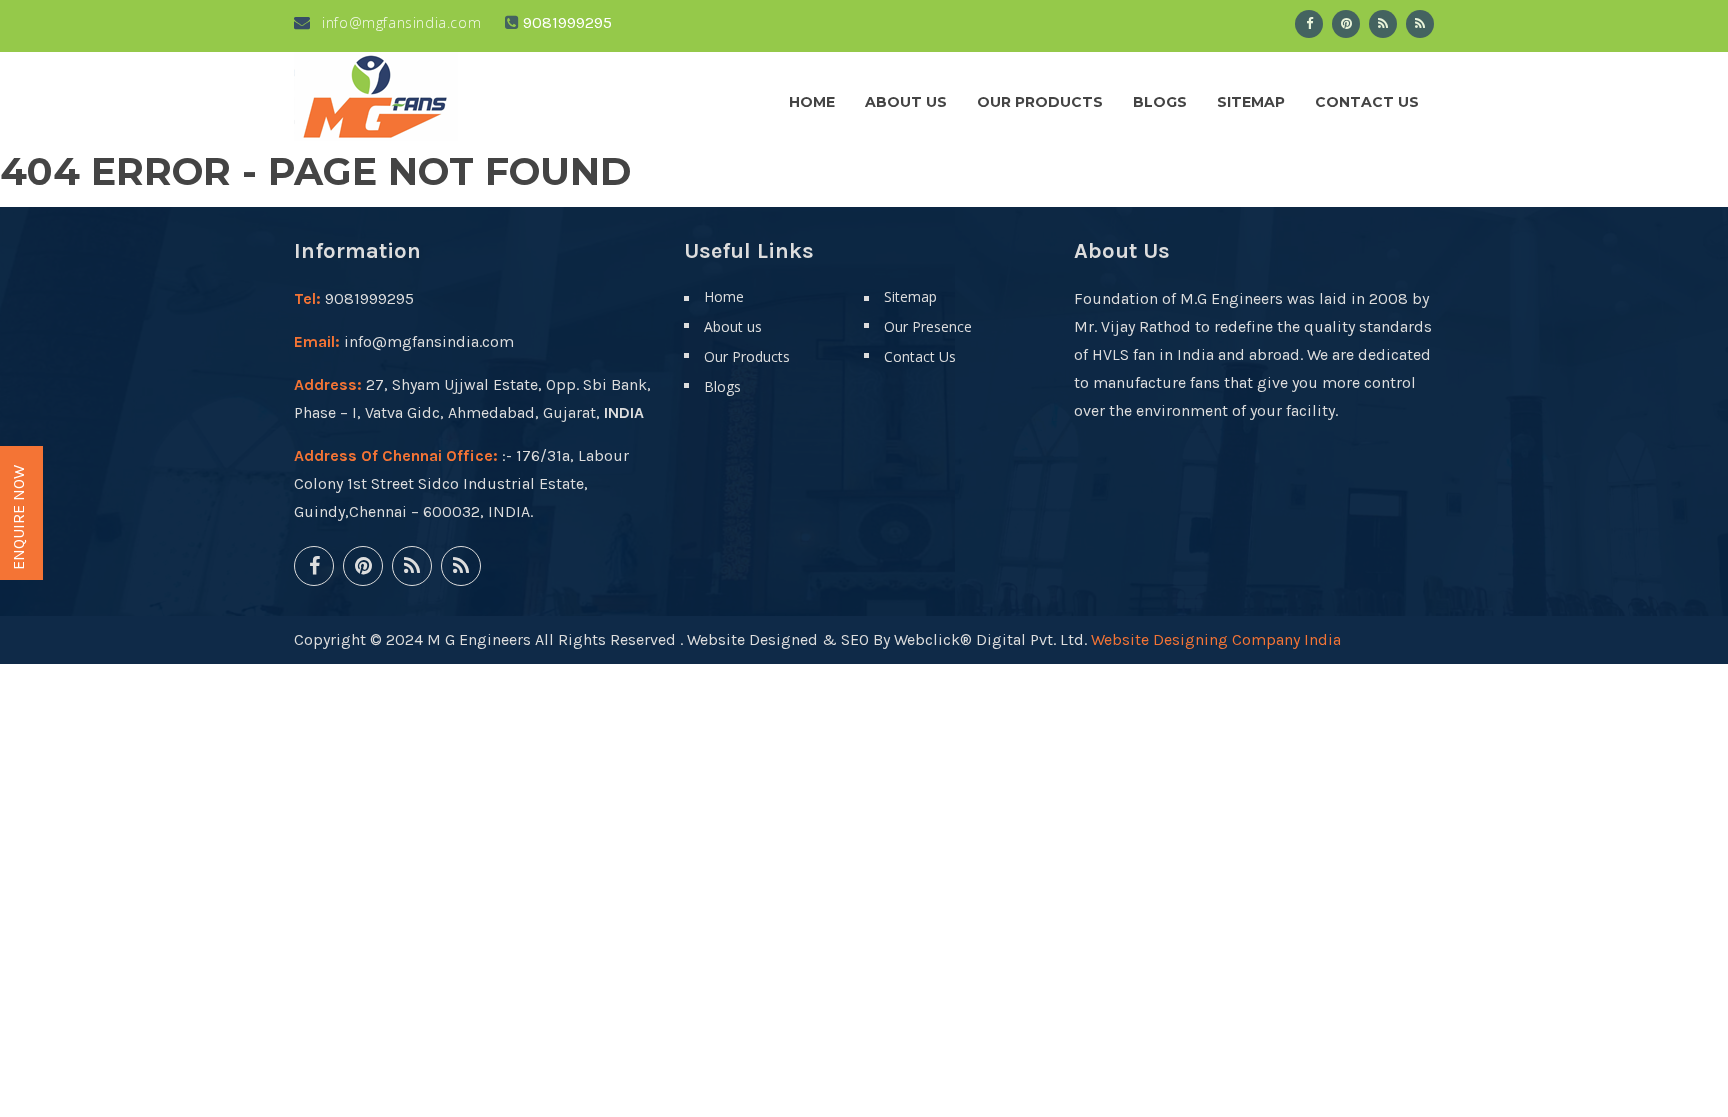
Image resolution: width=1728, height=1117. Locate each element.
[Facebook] (1309, 24)
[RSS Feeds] (1383, 24)
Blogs (1160, 102)
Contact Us (1367, 102)
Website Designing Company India (1216, 639)
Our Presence (928, 326)
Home (812, 102)
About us (906, 102)
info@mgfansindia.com (399, 22)
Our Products (1040, 102)
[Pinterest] (1346, 24)
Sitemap (1251, 102)
